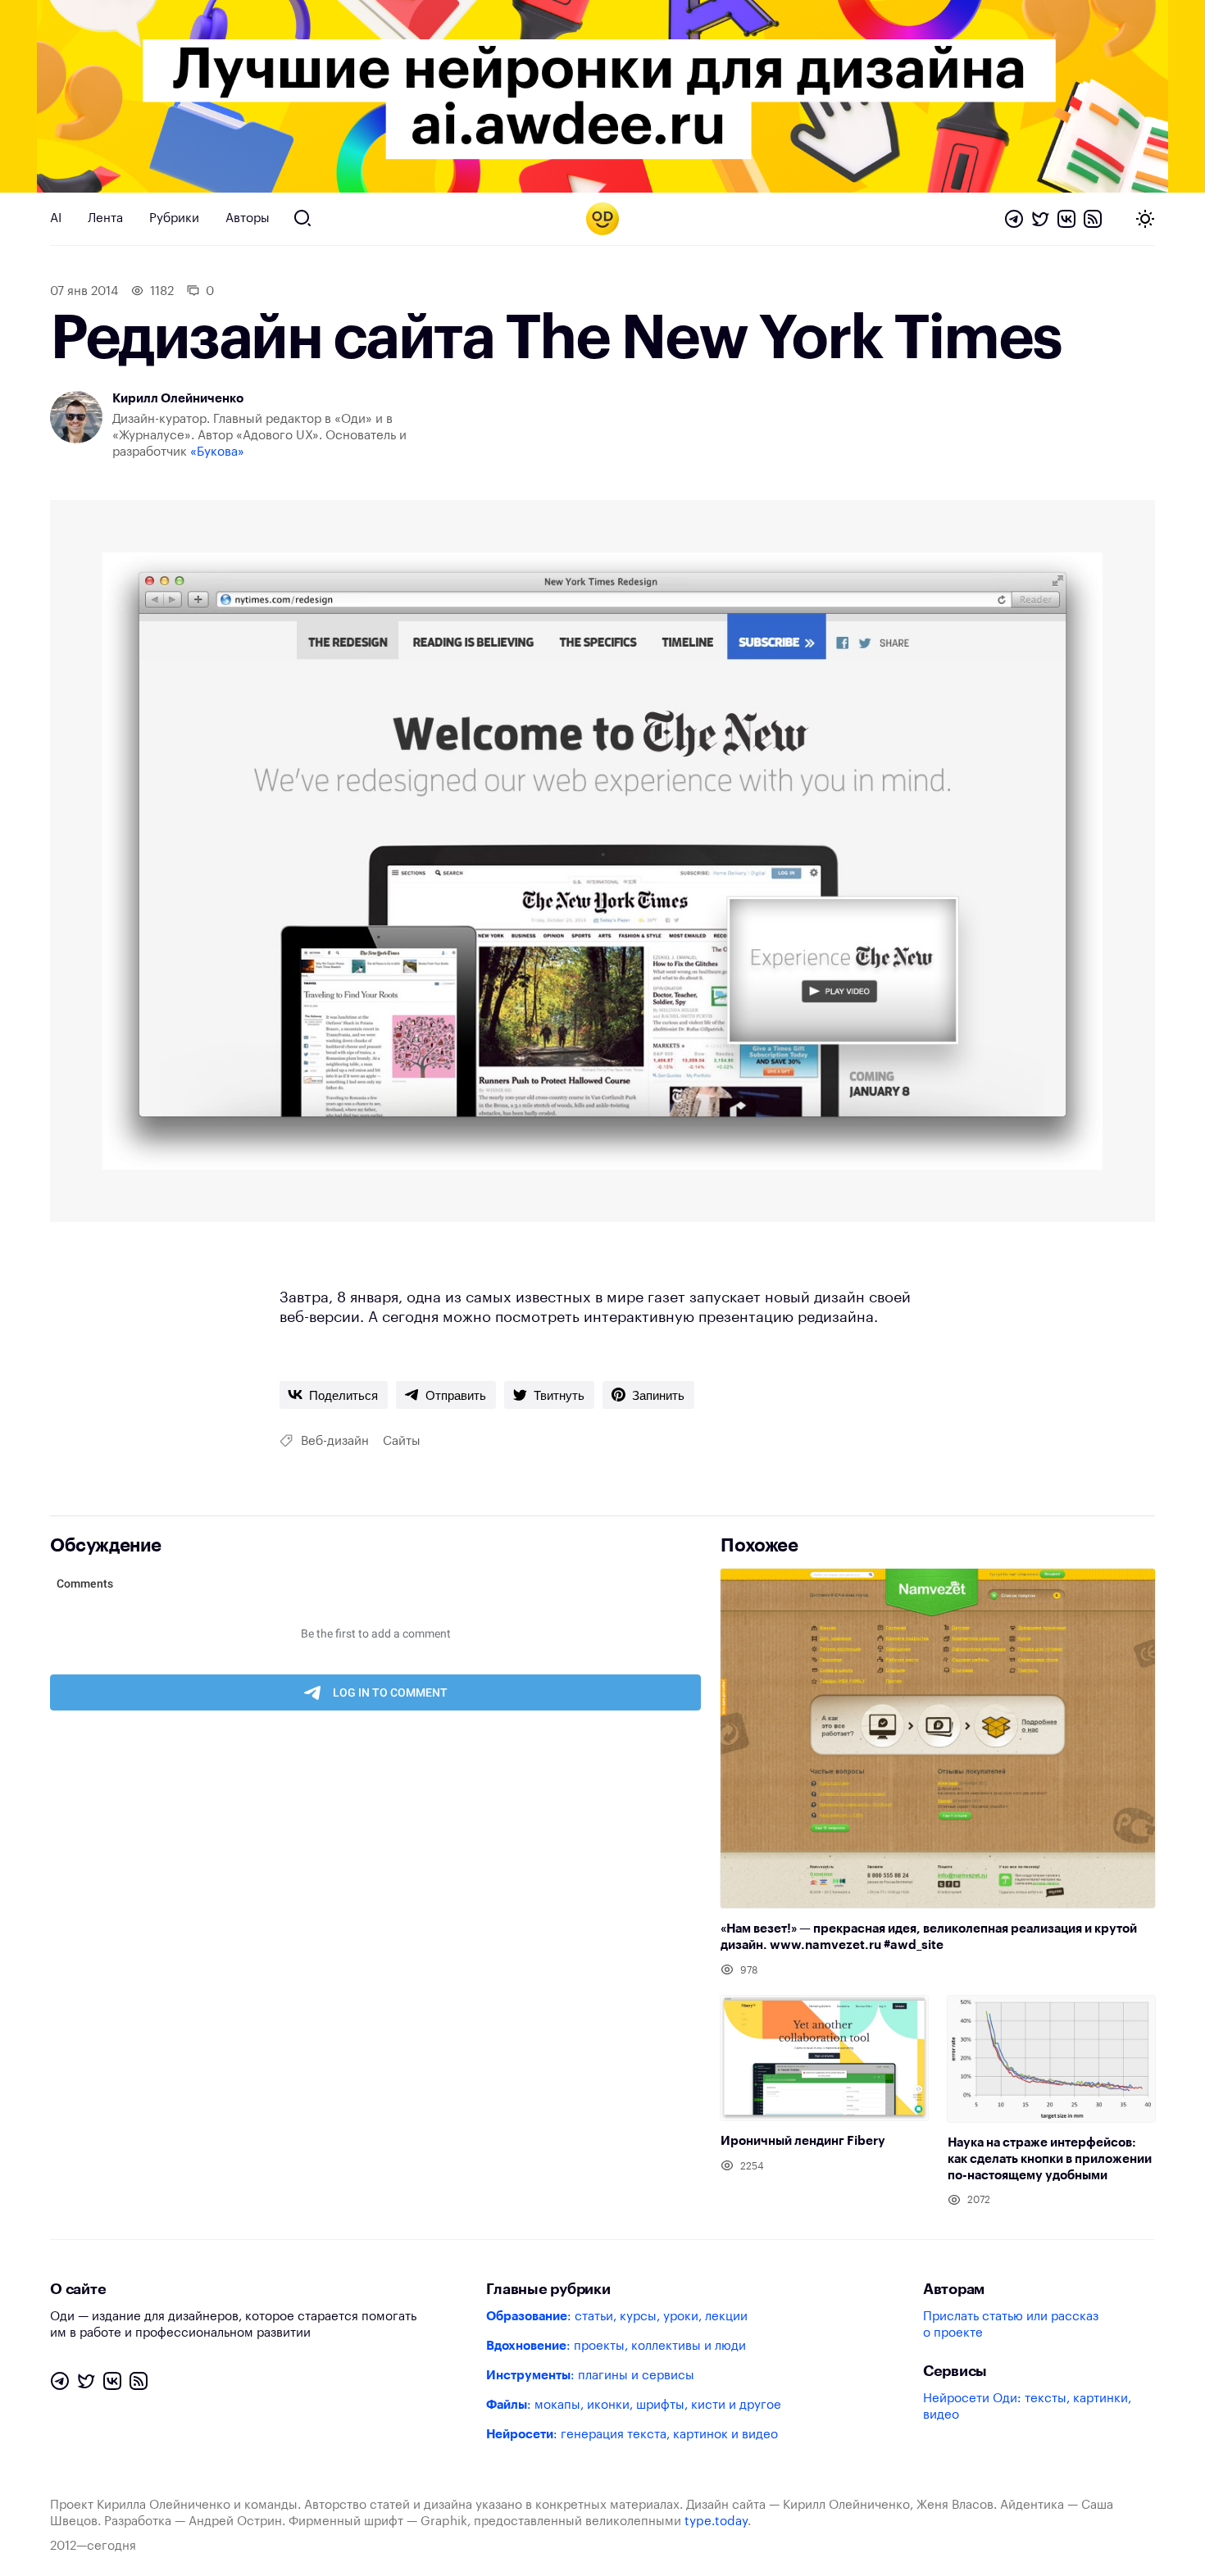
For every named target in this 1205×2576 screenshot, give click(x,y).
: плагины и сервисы (590, 2376)
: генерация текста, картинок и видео (632, 2435)
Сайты (402, 1441)
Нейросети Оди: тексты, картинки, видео (1027, 2407)
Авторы (248, 218)
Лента (105, 218)
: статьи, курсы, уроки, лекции (617, 2317)
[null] (334, 1395)
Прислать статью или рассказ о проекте (1011, 2325)
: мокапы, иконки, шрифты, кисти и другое (634, 2405)
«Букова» (217, 452)
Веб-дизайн (335, 1441)
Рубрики (174, 218)
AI (56, 218)
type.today (716, 2521)
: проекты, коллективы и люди (616, 2346)
